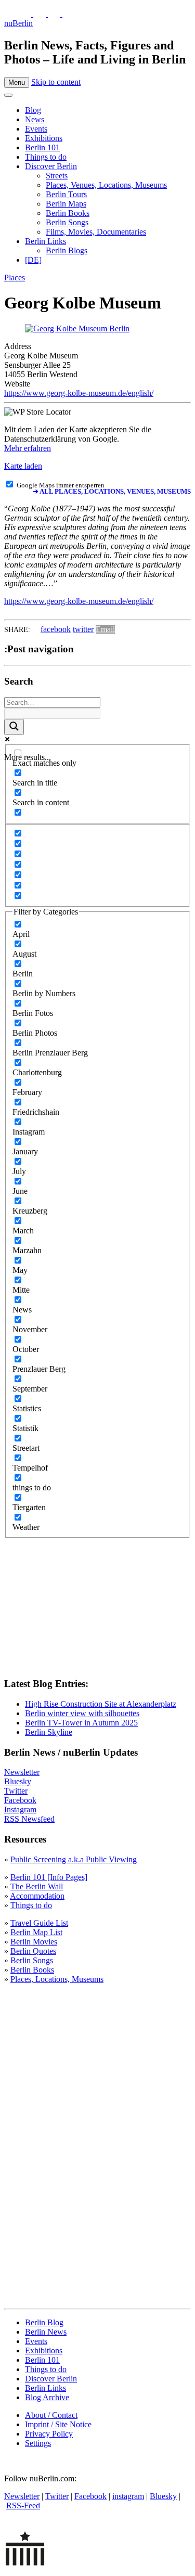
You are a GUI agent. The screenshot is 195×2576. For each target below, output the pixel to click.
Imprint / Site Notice (58, 2424)
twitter (83, 629)
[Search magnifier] (14, 727)
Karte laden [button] (23, 466)
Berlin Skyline (49, 1732)
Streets (57, 176)
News (35, 119)
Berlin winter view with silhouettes (82, 1713)
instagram (128, 2496)
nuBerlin (18, 23)
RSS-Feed (23, 2506)
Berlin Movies (34, 1942)
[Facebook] (55, 14)
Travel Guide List (39, 1923)
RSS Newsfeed (29, 1819)
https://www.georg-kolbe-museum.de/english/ (79, 393)
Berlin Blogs (67, 250)
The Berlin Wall (37, 1886)
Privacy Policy (49, 2434)
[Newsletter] (10, 14)
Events (36, 129)
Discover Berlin (51, 166)
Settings (38, 2443)
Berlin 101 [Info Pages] (49, 1877)
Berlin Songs (67, 222)
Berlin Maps (66, 204)
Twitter (16, 1791)
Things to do (46, 157)
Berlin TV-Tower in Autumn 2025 (81, 1723)
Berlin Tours (66, 194)
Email (105, 629)
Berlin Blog (44, 2322)
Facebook (20, 1800)
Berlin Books (68, 213)
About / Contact (51, 2415)
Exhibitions (44, 138)
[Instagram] (41, 14)
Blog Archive (47, 2397)
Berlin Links (45, 241)
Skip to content (56, 82)
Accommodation (37, 1896)
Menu (17, 82)
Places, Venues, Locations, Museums (106, 185)
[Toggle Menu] (8, 95)
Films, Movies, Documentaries (96, 232)
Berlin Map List (36, 1932)
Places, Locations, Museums (57, 1979)
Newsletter (22, 1772)
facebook (56, 629)
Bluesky (18, 1781)
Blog (33, 110)
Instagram (20, 1809)
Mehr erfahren (28, 448)
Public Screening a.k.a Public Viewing (74, 1859)
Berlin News (46, 2332)
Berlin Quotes (33, 1951)
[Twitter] (26, 14)
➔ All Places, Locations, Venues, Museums (112, 492)
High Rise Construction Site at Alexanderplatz (101, 1704)
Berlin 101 (42, 147)
